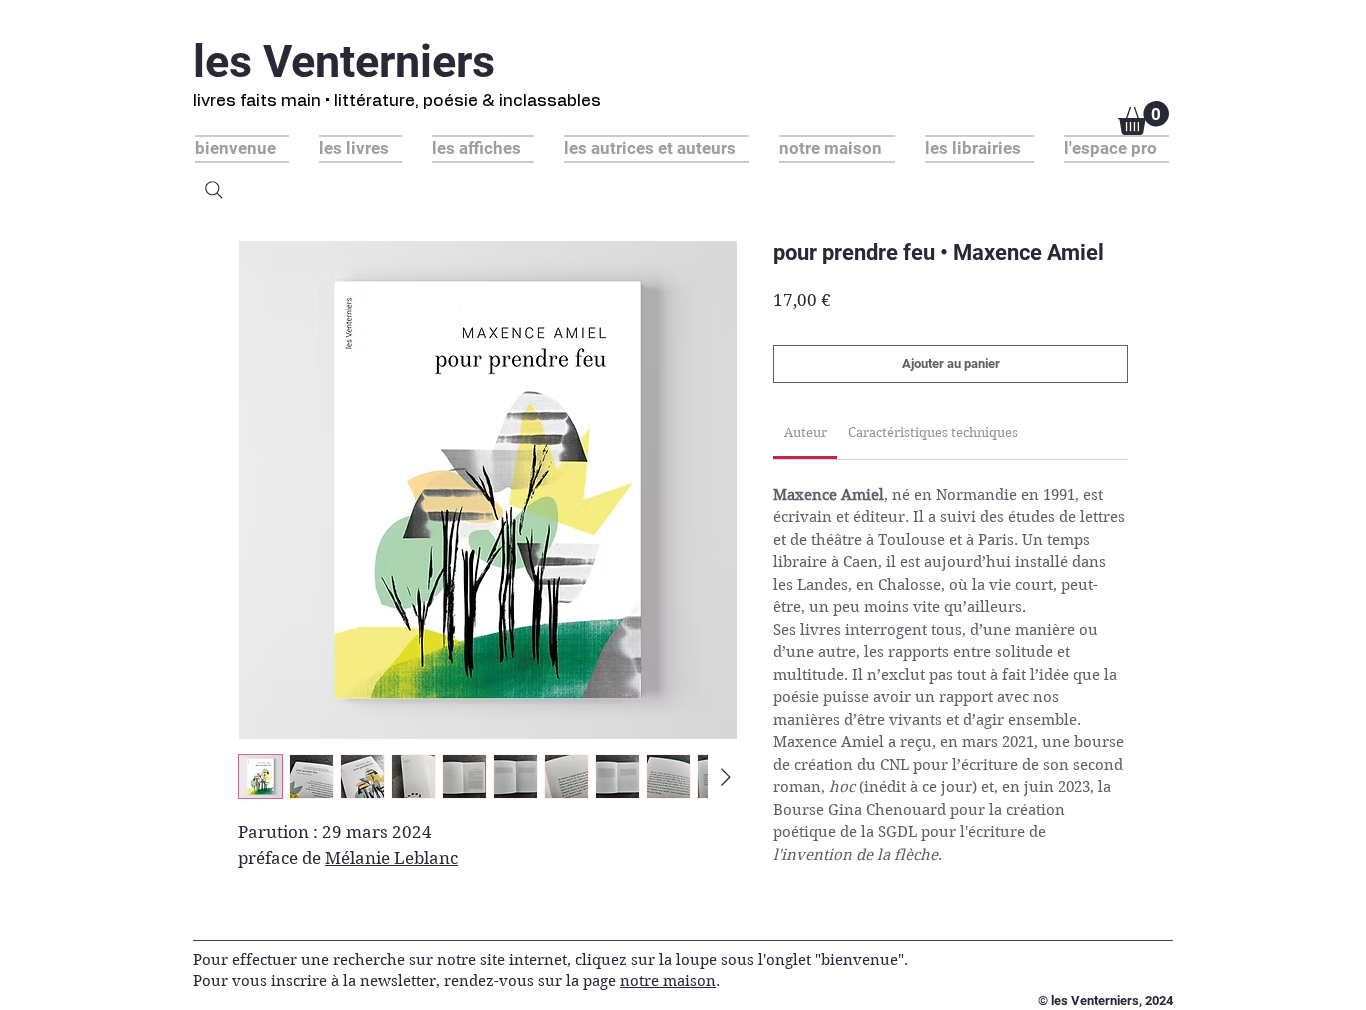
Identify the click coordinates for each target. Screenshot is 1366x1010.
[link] (805, 432)
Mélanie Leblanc (391, 858)
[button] (1143, 118)
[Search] (214, 190)
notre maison (668, 981)
